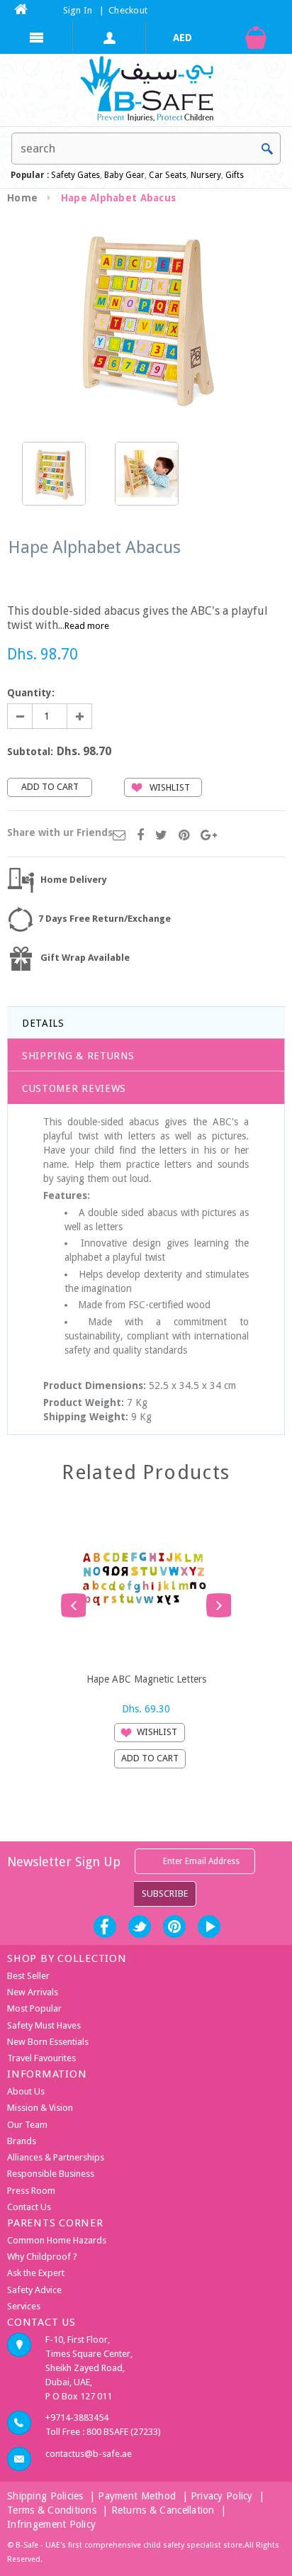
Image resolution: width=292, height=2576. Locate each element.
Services (24, 2306)
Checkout (128, 10)
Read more (87, 626)
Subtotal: (30, 752)
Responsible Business (51, 2174)
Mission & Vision (40, 2108)
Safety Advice (34, 2290)
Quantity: (31, 693)
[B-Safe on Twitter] (140, 1927)
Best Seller (28, 1976)
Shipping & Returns (78, 1056)
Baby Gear (123, 175)
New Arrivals (33, 1992)
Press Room (31, 2191)
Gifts (235, 175)
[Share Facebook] (140, 836)
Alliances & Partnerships (56, 2157)
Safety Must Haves (44, 2025)
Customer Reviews (74, 1088)
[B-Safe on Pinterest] (174, 1927)
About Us (26, 2091)
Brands (22, 2141)
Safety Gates (75, 175)
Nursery (205, 175)
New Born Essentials (48, 2042)
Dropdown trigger (109, 38)
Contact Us (29, 2207)
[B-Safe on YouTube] (209, 1927)
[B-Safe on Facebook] (105, 1927)
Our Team (27, 2125)
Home (22, 198)
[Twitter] (161, 836)
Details (43, 1023)
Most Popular (34, 2008)
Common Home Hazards (57, 2240)
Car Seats (168, 175)
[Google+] (209, 836)
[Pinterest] (184, 836)
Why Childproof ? (42, 2257)
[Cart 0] (255, 38)
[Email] (119, 836)
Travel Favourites (41, 2058)
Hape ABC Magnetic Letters (146, 1679)
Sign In (78, 10)
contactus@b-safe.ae (89, 2454)
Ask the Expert (36, 2273)
